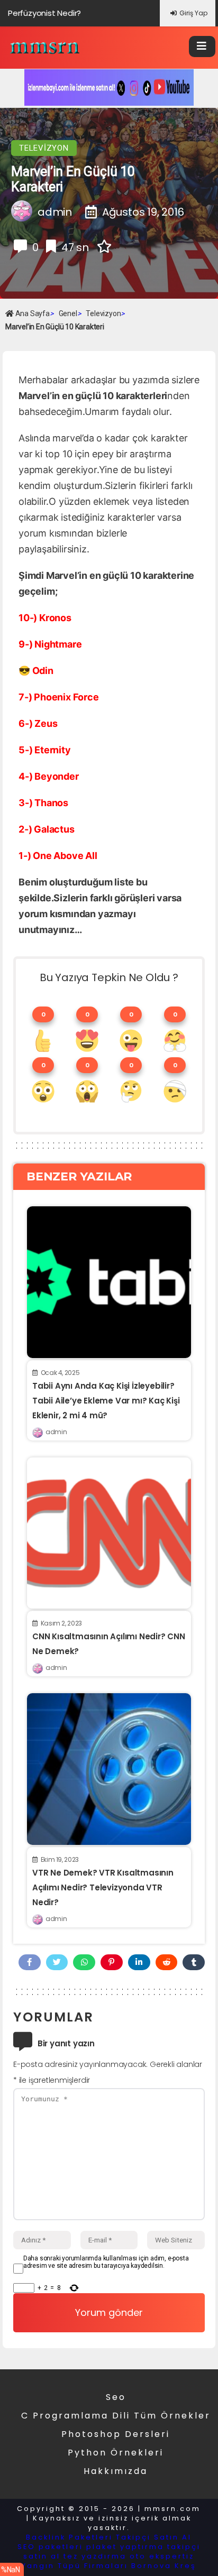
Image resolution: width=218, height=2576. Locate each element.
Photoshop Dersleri (116, 2434)
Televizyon (44, 148)
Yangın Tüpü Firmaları (75, 2566)
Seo (116, 2397)
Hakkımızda (116, 2471)
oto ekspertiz (162, 2556)
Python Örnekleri (116, 2453)
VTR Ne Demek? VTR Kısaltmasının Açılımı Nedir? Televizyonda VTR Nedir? (103, 1887)
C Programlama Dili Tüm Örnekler (116, 2416)
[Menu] (202, 47)
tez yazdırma (95, 2556)
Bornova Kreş (164, 2566)
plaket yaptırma (125, 2547)
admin (56, 1432)
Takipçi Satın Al (154, 2537)
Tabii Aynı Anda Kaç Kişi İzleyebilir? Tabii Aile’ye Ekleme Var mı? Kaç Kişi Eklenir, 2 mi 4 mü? (106, 1401)
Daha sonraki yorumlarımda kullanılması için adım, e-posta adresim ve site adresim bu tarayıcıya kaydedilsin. (106, 2262)
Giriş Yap (193, 13)
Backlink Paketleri (69, 2537)
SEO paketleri (50, 2547)
